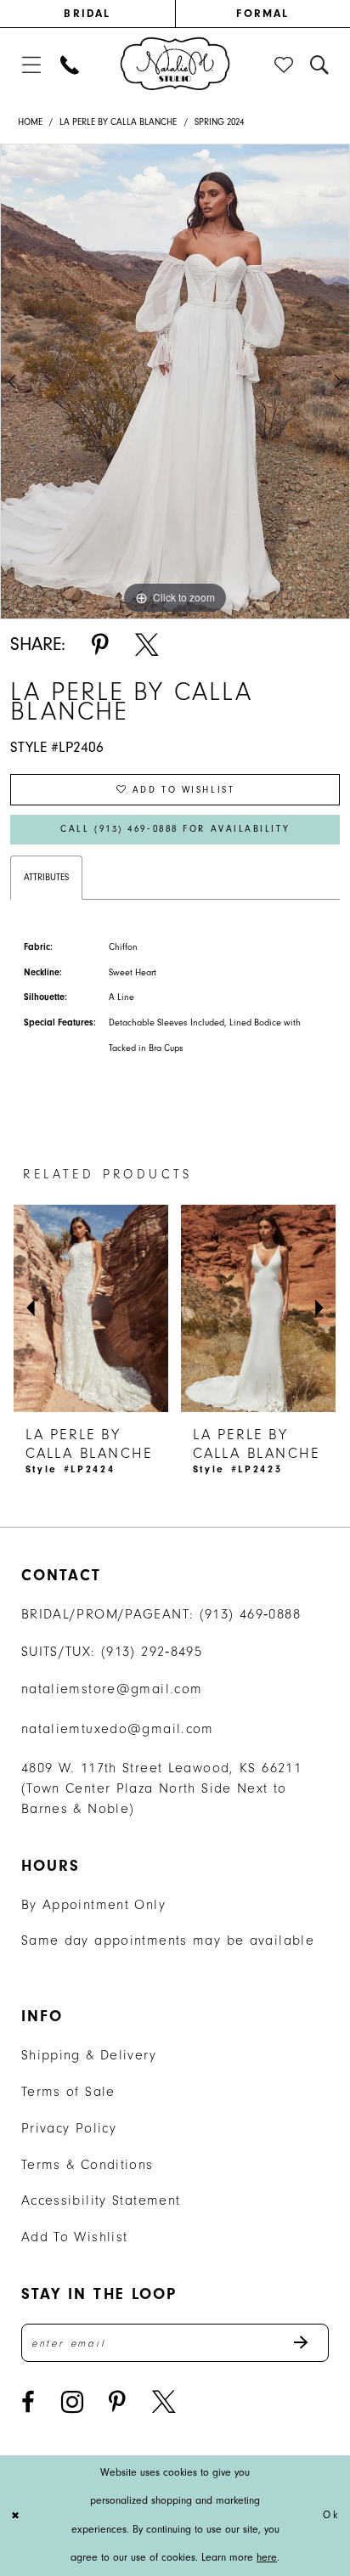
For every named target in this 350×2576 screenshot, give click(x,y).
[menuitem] (87, 14)
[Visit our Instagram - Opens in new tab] (72, 2402)
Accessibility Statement (101, 2200)
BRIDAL (87, 13)
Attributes (46, 877)
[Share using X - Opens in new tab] (147, 645)
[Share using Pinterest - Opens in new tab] (100, 645)
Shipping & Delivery (89, 2055)
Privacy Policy (69, 2128)
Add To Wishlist (75, 2237)
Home (30, 122)
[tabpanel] (175, 381)
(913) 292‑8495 (152, 1651)
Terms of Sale (68, 2091)
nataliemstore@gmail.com (112, 1689)
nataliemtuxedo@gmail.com (118, 1729)
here (267, 2557)
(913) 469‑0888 (250, 1614)
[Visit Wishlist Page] (285, 65)
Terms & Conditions (87, 2164)
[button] (31, 65)
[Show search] (320, 65)
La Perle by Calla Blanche (118, 122)
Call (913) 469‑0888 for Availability (175, 829)
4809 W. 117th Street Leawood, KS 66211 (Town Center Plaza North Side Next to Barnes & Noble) (161, 1788)
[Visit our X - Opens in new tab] (164, 2402)
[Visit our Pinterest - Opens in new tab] (117, 2402)
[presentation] (91, 1308)
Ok (331, 2515)
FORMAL (262, 13)
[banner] (175, 64)
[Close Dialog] (16, 2515)
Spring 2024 (219, 122)
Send (310, 2343)
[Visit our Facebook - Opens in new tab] (28, 2402)
